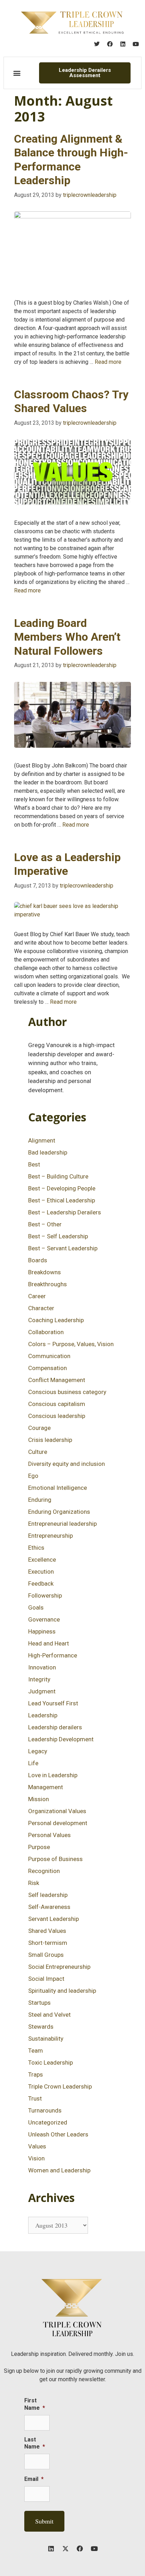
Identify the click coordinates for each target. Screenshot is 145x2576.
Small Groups (46, 1955)
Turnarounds (45, 2110)
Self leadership (48, 1895)
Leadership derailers (55, 1727)
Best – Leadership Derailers (65, 1212)
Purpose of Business (55, 1859)
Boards (38, 1260)
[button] (17, 73)
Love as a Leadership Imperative (67, 864)
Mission (39, 1799)
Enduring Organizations (59, 1512)
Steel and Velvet (49, 2015)
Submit (44, 2521)
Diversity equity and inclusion (67, 1464)
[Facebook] (110, 44)
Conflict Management (57, 1380)
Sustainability (46, 2039)
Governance (44, 1619)
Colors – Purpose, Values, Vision (71, 1344)
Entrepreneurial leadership (62, 1524)
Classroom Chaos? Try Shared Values (71, 401)
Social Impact (46, 1979)
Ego (33, 1476)
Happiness (42, 1631)
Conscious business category (67, 1392)
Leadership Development (61, 1739)
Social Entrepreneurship (59, 1967)
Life (33, 1763)
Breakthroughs (48, 1284)
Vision (36, 2158)
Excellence (42, 1560)
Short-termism (48, 1943)
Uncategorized (48, 2122)
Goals (36, 1607)
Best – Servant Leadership (63, 1248)
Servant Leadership (53, 1919)
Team (36, 2051)
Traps (36, 2074)
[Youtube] (136, 44)
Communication (49, 1356)
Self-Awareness (49, 1907)
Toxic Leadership (51, 2062)
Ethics (36, 1548)
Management (46, 1787)
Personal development (58, 1823)
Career (37, 1296)
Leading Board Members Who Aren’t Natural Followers (67, 637)
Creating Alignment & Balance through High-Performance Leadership (71, 160)
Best (34, 1164)
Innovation (42, 1667)
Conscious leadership (57, 1416)
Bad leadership (48, 1152)
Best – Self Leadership (58, 1236)
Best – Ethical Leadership (62, 1200)
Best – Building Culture (58, 1176)
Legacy (38, 1751)
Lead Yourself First (53, 1703)
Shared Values (47, 1931)
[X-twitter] (65, 2549)
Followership (45, 1595)
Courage (39, 1428)
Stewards (41, 2027)
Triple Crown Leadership (60, 2086)
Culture (38, 1452)
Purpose (39, 1847)
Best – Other (45, 1224)
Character (41, 1308)
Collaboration (46, 1332)
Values (37, 2146)
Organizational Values (57, 1811)
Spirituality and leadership (62, 1991)
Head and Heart (49, 1643)
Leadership (43, 1715)
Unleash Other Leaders (58, 2134)
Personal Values (49, 1835)
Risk (34, 1883)
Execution (41, 1572)
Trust (35, 2098)
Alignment (42, 1140)
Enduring (40, 1500)
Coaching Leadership (56, 1320)
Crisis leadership (50, 1440)
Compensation (48, 1368)
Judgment (42, 1691)
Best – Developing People (62, 1188)
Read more (108, 362)
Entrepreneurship (51, 1536)
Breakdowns (45, 1272)
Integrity (39, 1679)
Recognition (44, 1871)
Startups (39, 2003)
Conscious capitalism (57, 1404)
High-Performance (53, 1655)
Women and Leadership (59, 2170)
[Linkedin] (123, 44)
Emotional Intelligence (58, 1488)
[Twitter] (97, 44)
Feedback (41, 1583)
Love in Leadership (53, 1775)
